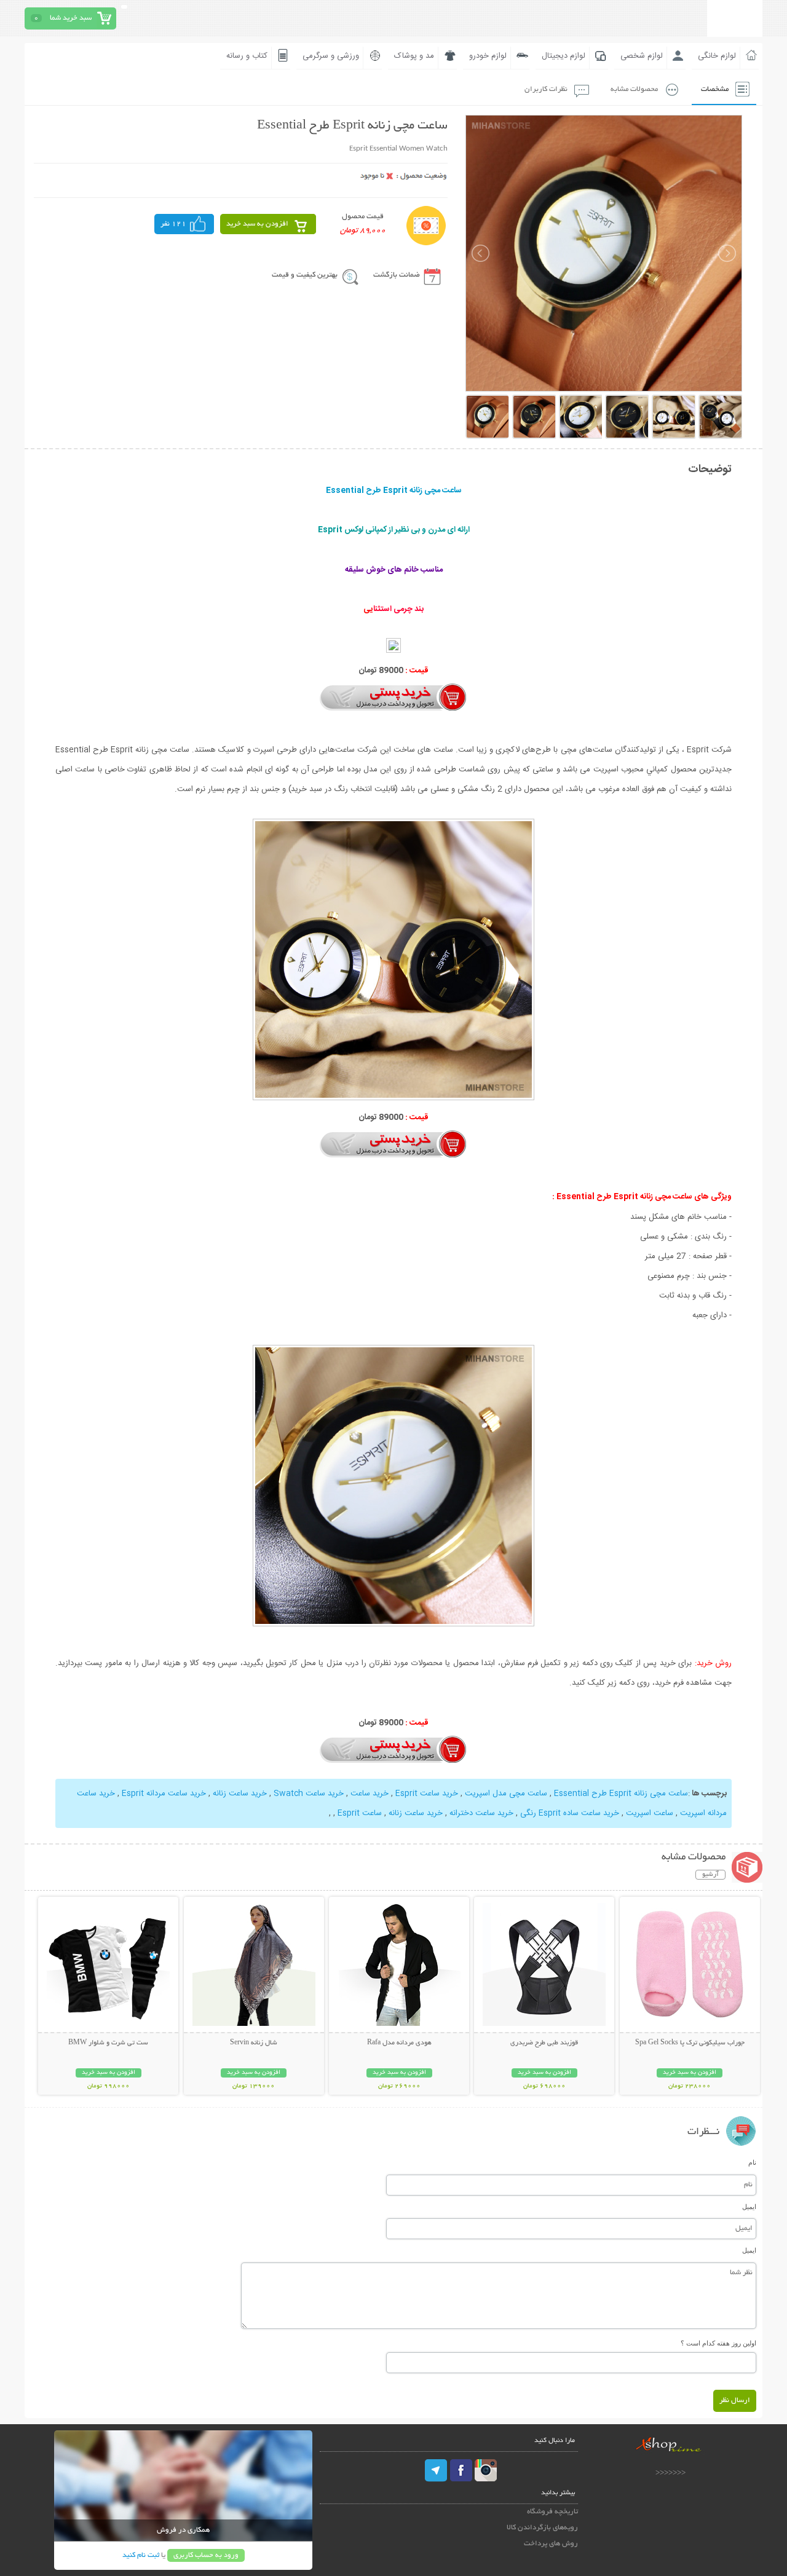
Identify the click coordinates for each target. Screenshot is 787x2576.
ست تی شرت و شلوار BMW (108, 2043)
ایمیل (749, 2207)
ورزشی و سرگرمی (331, 56)
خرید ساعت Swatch (309, 1794)
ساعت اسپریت (650, 1813)
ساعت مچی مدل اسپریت (506, 1794)
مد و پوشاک (414, 56)
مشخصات (715, 89)
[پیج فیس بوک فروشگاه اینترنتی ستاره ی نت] (461, 2470)
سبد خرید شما (71, 18)
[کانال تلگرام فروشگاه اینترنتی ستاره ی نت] (437, 2470)
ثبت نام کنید (141, 2555)
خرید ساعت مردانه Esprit (164, 1794)
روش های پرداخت (551, 2544)
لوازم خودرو (488, 56)
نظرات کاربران (546, 89)
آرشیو (710, 1875)
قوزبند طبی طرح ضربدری (544, 2043)
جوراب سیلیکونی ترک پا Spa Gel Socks (690, 2043)
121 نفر (173, 224)
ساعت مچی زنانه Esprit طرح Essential (621, 1794)
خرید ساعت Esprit (427, 1794)
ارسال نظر (735, 2401)
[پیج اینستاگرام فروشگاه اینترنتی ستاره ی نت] (486, 2470)
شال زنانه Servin (254, 2043)
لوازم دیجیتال (564, 56)
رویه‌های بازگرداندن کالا (542, 2528)
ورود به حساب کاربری (206, 2555)
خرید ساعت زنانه (240, 1794)
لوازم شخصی (642, 56)
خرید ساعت (370, 1794)
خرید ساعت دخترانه (481, 1813)
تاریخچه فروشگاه (552, 2512)
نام (752, 2162)
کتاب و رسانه (247, 56)
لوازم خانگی (717, 56)
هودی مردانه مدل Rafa (399, 2043)
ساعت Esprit (360, 1813)
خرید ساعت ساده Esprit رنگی (570, 1813)
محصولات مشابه (634, 89)
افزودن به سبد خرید (257, 224)
